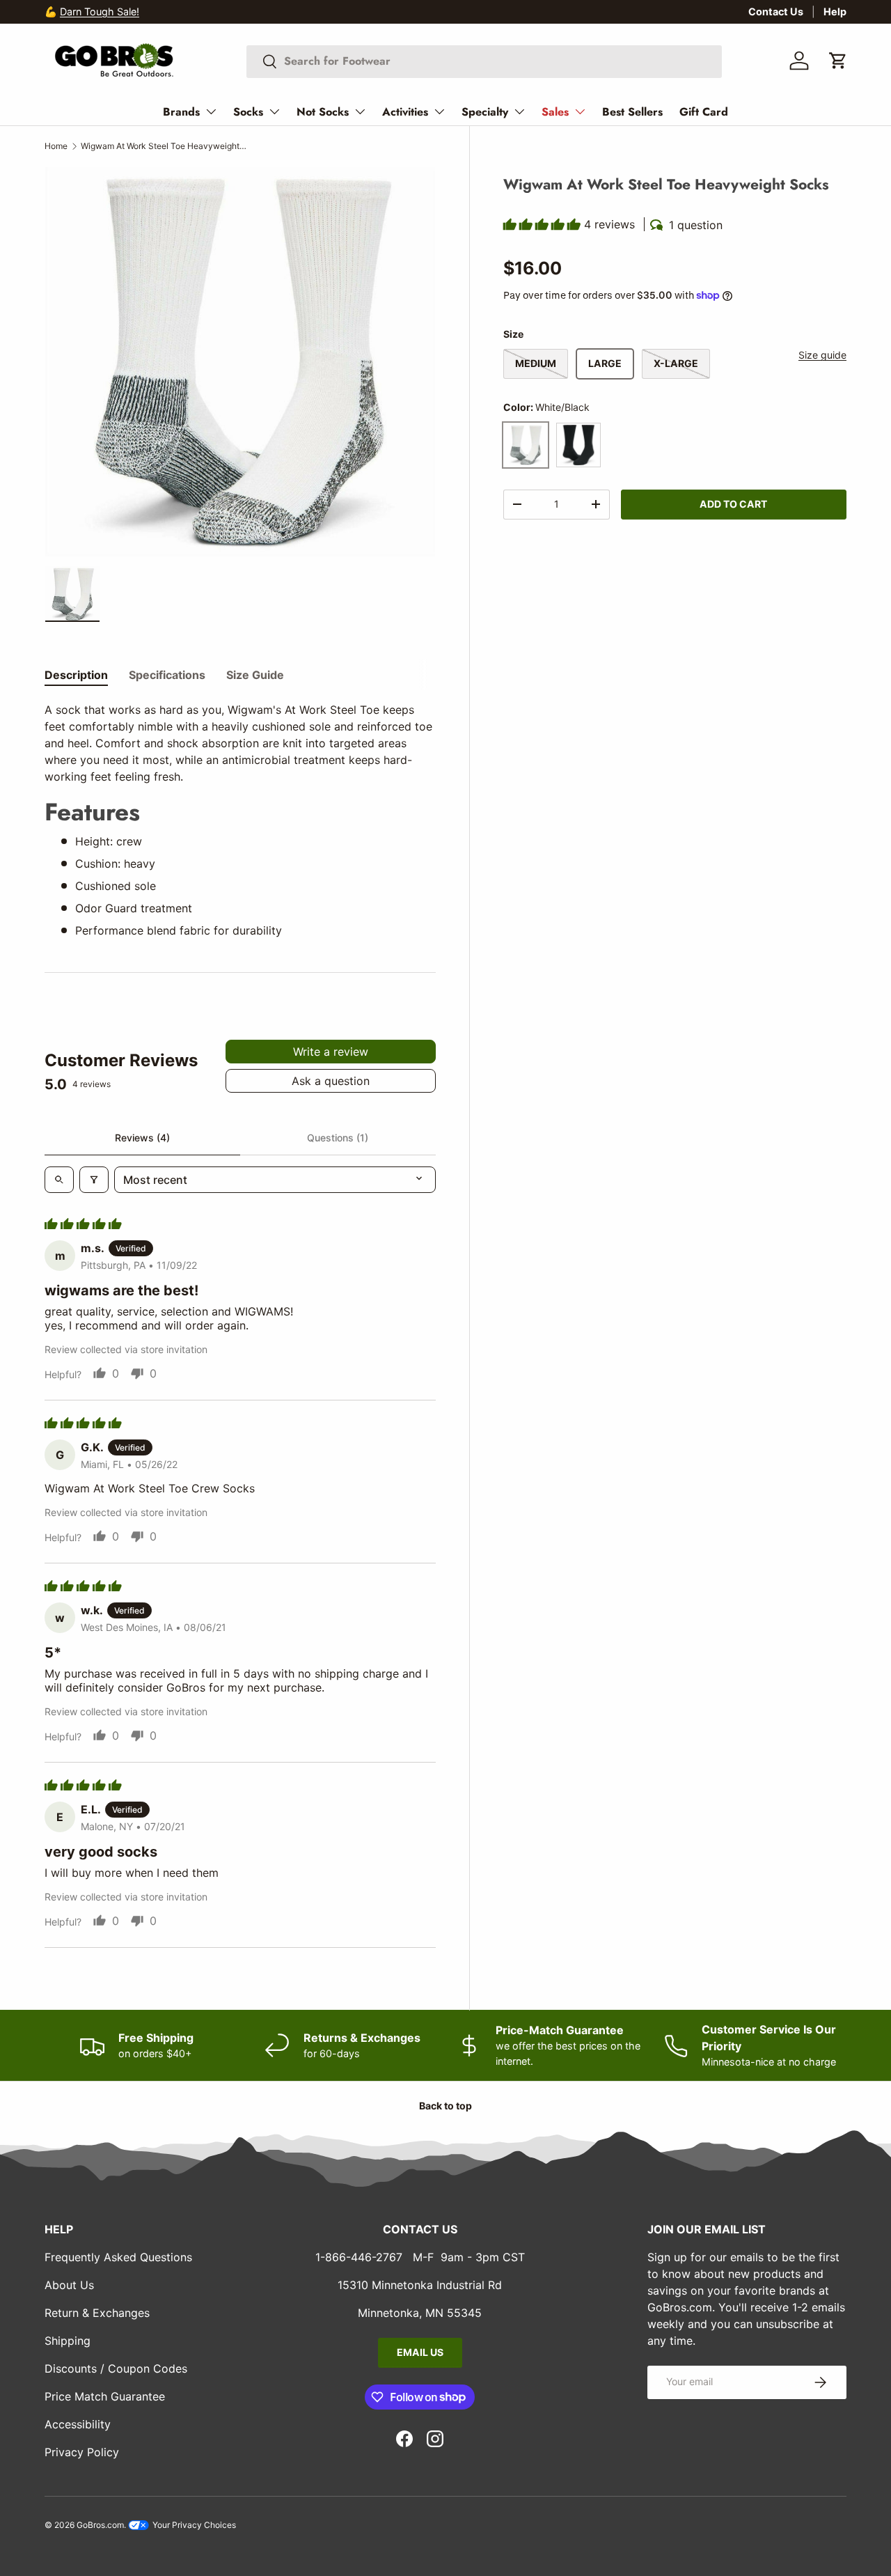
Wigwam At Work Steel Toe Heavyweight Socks (164, 146)
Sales (555, 112)
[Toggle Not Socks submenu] (360, 111)
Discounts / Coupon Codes (116, 2368)
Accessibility (78, 2424)
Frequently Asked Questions (118, 2257)
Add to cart (733, 503)
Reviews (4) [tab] (142, 1138)
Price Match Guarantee (105, 2396)
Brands (181, 112)
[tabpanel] (240, 820)
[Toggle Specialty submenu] (519, 111)
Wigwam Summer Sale (112, 11)
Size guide (822, 355)
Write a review (331, 1052)
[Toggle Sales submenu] (580, 111)
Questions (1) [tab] (338, 1138)
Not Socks (323, 112)
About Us (69, 2285)
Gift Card (704, 112)
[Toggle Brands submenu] (211, 111)
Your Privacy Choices (193, 2525)
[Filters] (94, 1180)
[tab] (76, 675)
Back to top (445, 2106)
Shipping (68, 2341)
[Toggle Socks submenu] (274, 111)
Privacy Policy (82, 2452)
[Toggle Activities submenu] (439, 111)
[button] (838, 61)
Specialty (485, 112)
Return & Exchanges (97, 2313)
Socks (248, 112)
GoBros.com (100, 2525)
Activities (405, 112)
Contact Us (776, 11)
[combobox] (484, 61)
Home (56, 146)
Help (835, 11)
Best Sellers (632, 112)
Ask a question (331, 1081)
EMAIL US (420, 2352)
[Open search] (59, 1180)
